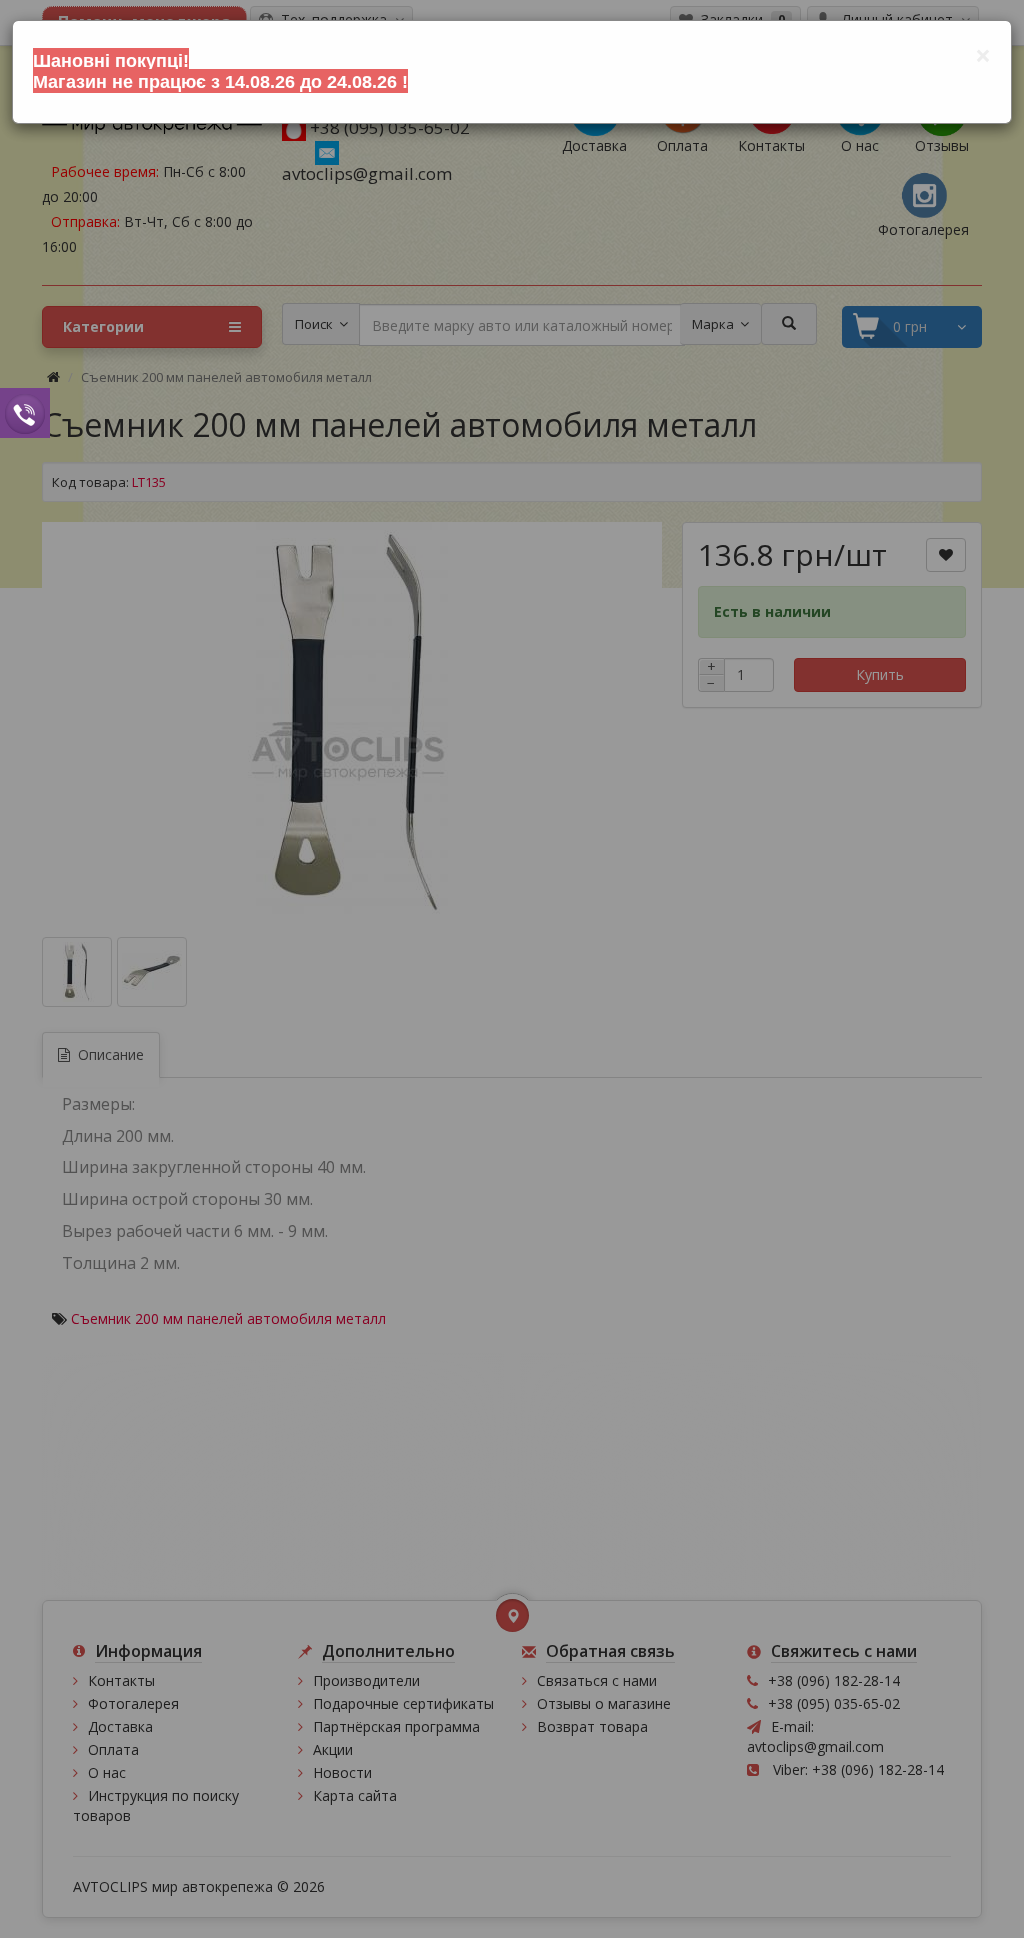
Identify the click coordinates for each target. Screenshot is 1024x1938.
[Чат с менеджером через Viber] (25, 412)
